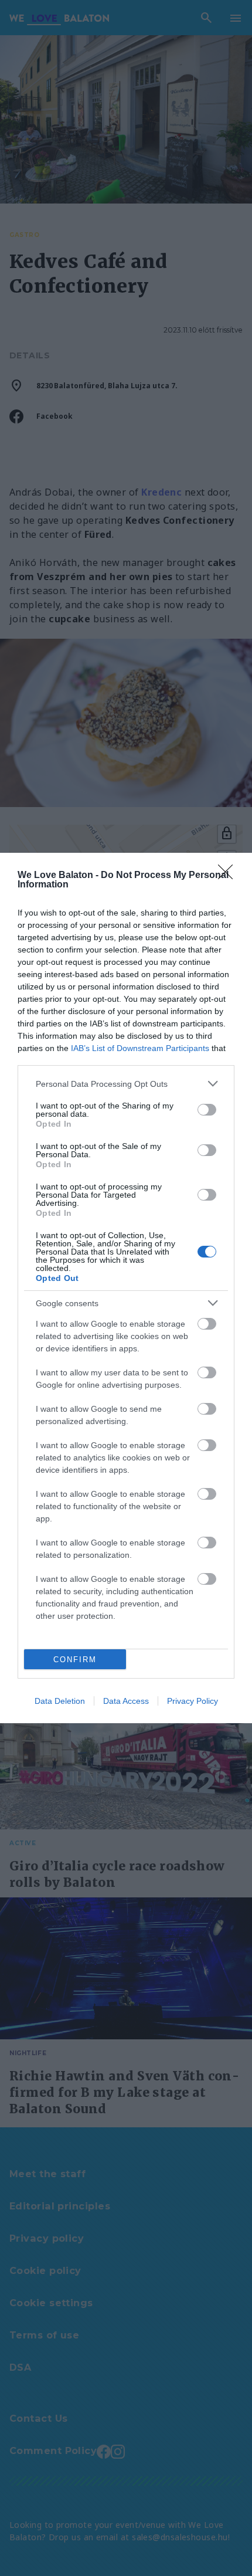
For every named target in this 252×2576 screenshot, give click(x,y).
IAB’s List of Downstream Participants (140, 1048)
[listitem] (126, 1084)
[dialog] (126, 1288)
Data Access (126, 1701)
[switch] (207, 1110)
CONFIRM (75, 1660)
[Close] (229, 876)
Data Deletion (60, 1701)
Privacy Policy (193, 1701)
